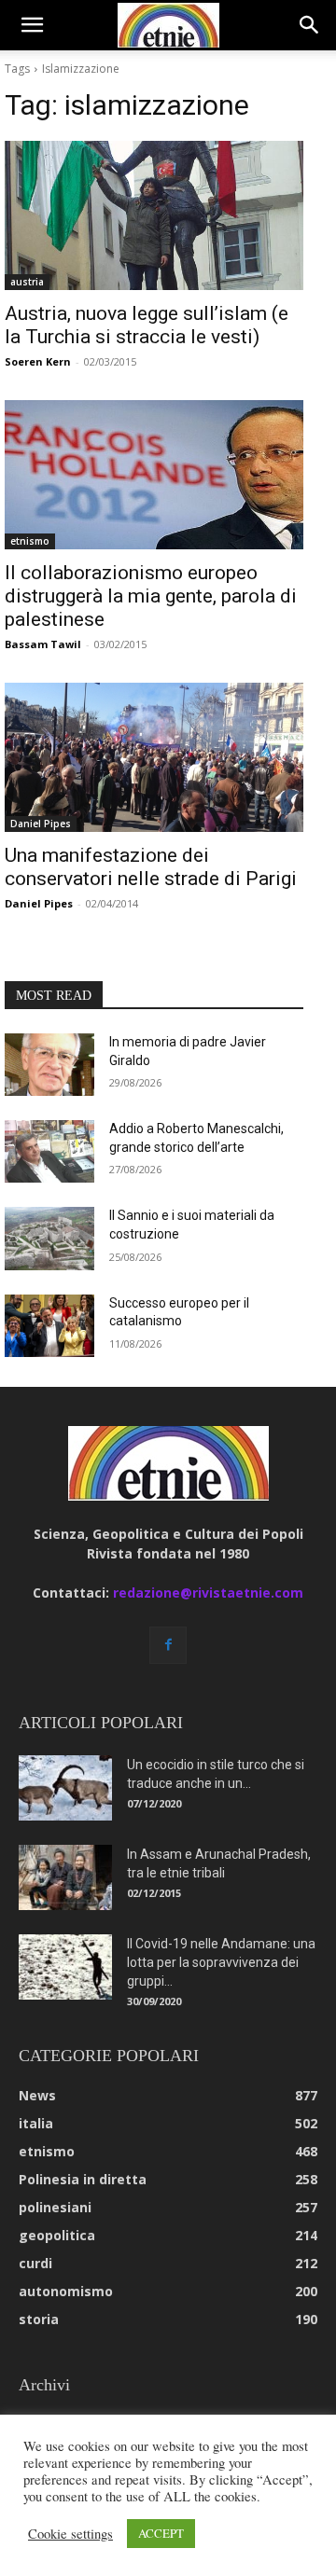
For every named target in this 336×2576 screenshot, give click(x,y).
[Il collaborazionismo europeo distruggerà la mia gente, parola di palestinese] (154, 475)
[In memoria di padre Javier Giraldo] (49, 1065)
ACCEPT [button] (161, 2533)
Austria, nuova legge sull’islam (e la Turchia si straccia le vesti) (147, 325)
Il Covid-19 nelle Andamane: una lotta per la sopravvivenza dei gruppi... (221, 1962)
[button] (32, 25)
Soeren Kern (38, 361)
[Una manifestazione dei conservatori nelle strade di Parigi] (154, 757)
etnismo (30, 541)
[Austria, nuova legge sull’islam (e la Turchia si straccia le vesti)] (154, 215)
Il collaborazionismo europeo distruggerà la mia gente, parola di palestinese (151, 596)
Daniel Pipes (41, 824)
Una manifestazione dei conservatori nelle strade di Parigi (151, 867)
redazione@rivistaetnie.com (208, 1593)
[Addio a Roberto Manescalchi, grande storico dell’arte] (49, 1151)
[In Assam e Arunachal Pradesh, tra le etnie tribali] (65, 1877)
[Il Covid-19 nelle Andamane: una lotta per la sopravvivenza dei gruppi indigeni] (65, 1967)
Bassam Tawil (43, 644)
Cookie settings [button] (70, 2534)
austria (27, 282)
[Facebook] (168, 1645)
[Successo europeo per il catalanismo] (49, 1326)
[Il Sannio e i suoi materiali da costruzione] (49, 1238)
